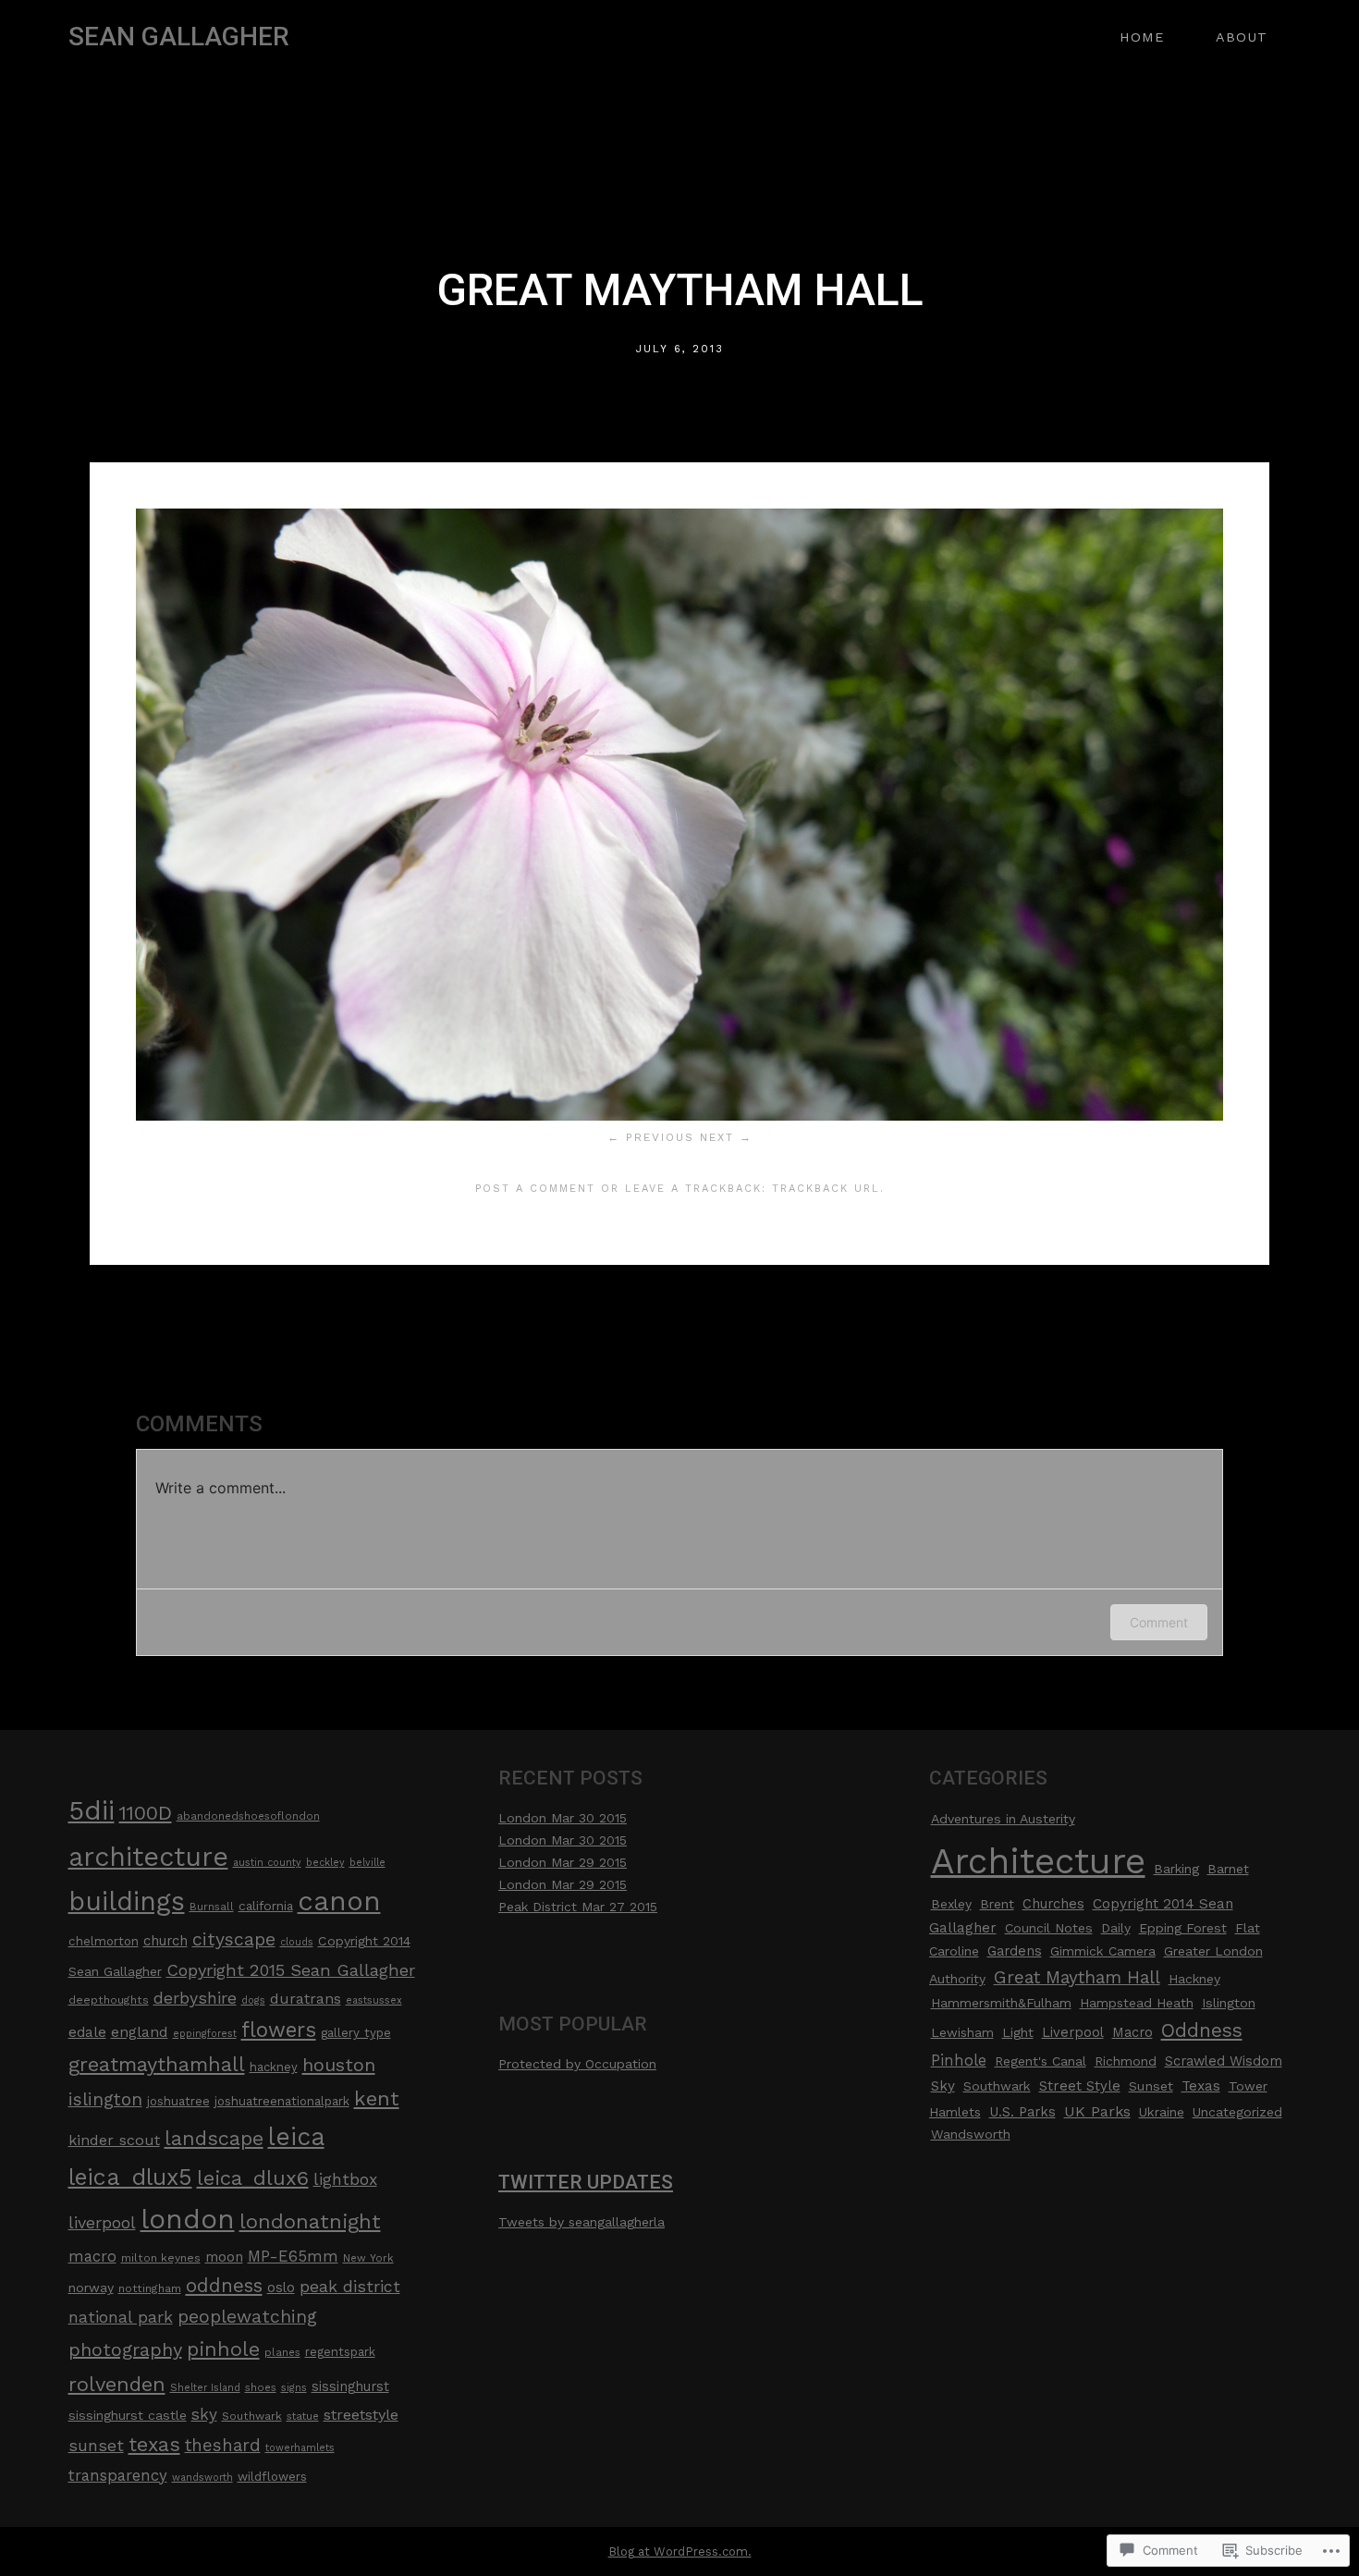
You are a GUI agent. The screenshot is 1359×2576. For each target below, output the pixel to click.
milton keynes (161, 2258)
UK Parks (1097, 2111)
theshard (223, 2446)
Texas (1201, 2086)
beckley (325, 1863)
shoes (261, 2387)
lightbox (345, 2179)
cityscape (234, 1939)
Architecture (1038, 1861)
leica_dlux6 (253, 2177)
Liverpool (1073, 2032)
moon (224, 2257)
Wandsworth (971, 2134)
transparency (118, 2475)
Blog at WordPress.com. (680, 2551)
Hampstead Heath (1137, 2003)
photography (125, 2349)
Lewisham (962, 2032)
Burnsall (212, 1907)
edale (87, 2032)
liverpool (102, 2222)
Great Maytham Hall (1077, 1977)
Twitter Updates (586, 2182)
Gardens (1015, 1951)
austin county (267, 1863)
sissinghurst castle (128, 2415)
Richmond (1126, 2061)
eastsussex (374, 2000)
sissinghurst (350, 2387)
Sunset (1151, 2086)
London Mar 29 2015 (563, 1862)
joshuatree (178, 2101)
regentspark (340, 2352)
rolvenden (117, 2384)
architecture (148, 1857)
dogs (253, 2000)
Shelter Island (205, 2388)
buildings (127, 1901)
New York (368, 2258)
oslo (281, 2288)
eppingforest (205, 2034)
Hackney (1194, 1979)
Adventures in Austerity (1003, 1819)
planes (282, 2352)
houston (339, 2065)
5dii (92, 1810)
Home (1142, 37)
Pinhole (959, 2061)
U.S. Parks (1022, 2112)
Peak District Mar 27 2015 (578, 1907)
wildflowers (272, 2477)
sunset (96, 2445)
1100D (146, 1813)
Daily (1116, 1928)
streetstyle (361, 2415)
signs (294, 2388)
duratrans (306, 1999)
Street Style (1080, 2086)
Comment (1159, 1622)
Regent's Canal (1041, 2061)
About (1242, 37)
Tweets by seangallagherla (582, 2222)
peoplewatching (247, 2317)
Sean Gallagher (179, 37)
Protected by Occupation (577, 2064)
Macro (1132, 2032)
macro (92, 2257)
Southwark (252, 2416)
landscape (214, 2138)
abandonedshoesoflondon (248, 1816)
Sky (943, 2086)
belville (367, 1863)
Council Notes (1049, 1928)
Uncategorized (1237, 2112)
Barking (1176, 1869)
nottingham (150, 2288)
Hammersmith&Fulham (1001, 2003)
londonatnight (310, 2221)
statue (303, 2416)
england (140, 2032)
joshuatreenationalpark (282, 2101)
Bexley (951, 1904)
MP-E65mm (293, 2256)
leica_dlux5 (130, 2177)
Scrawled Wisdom (1224, 2061)
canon (339, 1901)
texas (154, 2444)
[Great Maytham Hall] (679, 1116)
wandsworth (202, 2478)
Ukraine (1162, 2112)
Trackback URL (826, 1189)
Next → (726, 1137)
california (266, 1906)
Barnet (1228, 1869)
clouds (297, 1942)
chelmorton (104, 1941)
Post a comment (535, 1189)
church (165, 1941)
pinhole (223, 2349)
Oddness (1202, 2030)
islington (105, 2099)
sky (204, 2414)
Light (1018, 2032)
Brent (997, 1904)
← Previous (651, 1137)
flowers (279, 2030)
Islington (1229, 2003)
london (188, 2219)
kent (377, 2098)
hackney (274, 2067)
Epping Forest (1183, 1928)
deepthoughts (109, 2000)
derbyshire (195, 1998)
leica (296, 2136)
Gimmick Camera (1103, 1951)
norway (91, 2288)
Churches (1053, 1904)
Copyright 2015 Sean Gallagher (291, 1970)
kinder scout (114, 2140)
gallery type (356, 2033)
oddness (224, 2286)
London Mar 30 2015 (563, 1818)
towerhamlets (300, 2448)
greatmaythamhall (157, 2064)
